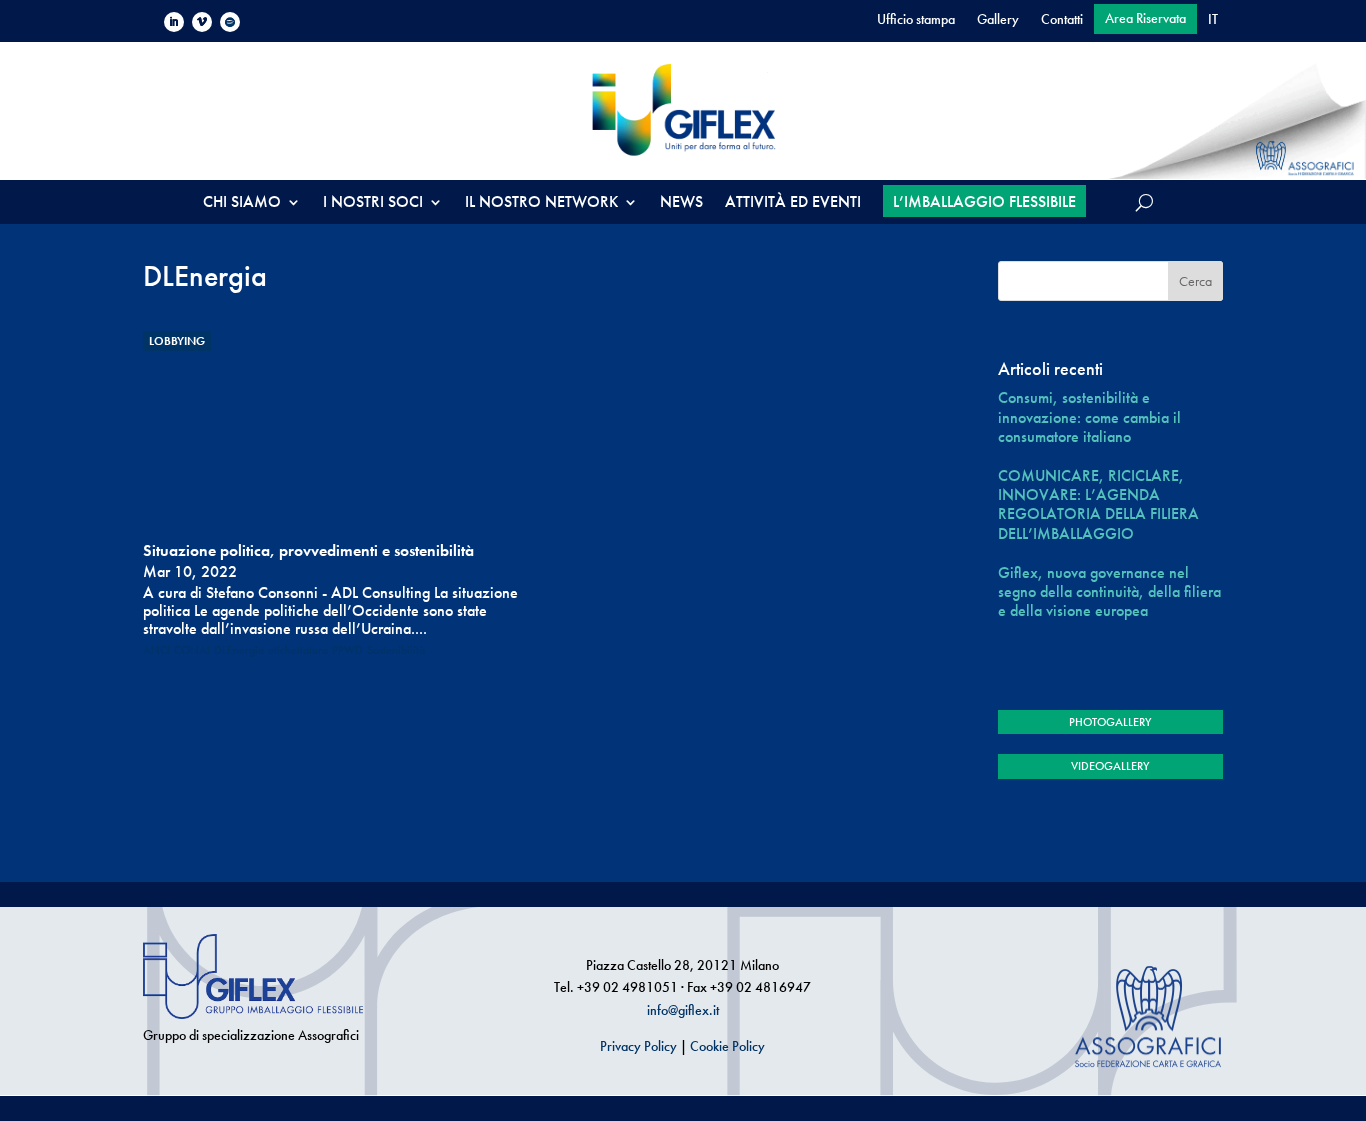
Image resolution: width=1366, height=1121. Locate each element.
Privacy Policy (638, 1046)
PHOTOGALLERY (1110, 722)
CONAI (192, 650)
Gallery (998, 20)
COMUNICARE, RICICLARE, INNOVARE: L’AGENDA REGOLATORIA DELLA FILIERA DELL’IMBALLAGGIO (1098, 504)
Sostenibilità (396, 650)
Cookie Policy (727, 1046)
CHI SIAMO (242, 203)
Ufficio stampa (916, 20)
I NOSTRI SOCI (373, 203)
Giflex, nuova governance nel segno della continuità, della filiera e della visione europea (1109, 592)
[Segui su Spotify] (230, 22)
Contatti (1062, 20)
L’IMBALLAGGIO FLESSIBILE (984, 201)
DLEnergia (239, 650)
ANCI (156, 650)
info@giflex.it (683, 1010)
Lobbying (177, 341)
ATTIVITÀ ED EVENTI (793, 203)
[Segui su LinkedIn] (174, 22)
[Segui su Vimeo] (202, 22)
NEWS (681, 203)
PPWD (347, 650)
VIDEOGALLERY (1110, 766)
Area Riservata (1145, 19)
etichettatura (298, 650)
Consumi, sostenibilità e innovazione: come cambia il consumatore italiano (1089, 417)
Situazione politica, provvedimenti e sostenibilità (308, 550)
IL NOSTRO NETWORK (541, 203)
